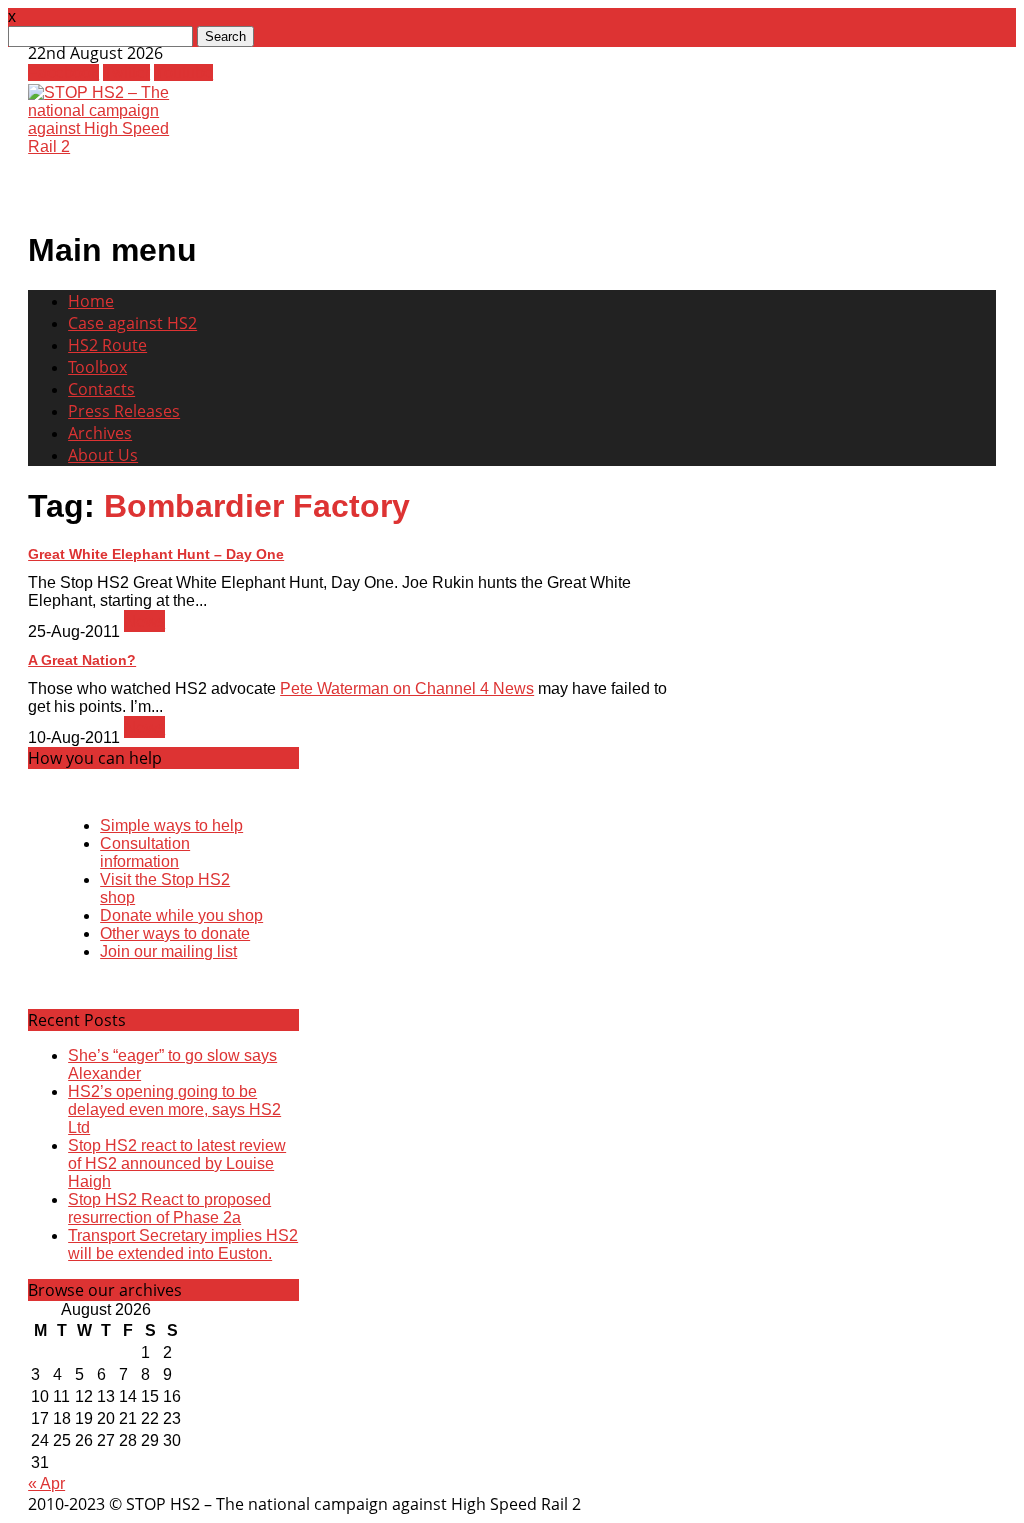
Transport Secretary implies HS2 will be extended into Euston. (183, 1244)
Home (91, 301)
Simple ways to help (171, 825)
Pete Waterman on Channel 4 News (407, 688)
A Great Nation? (82, 660)
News (144, 621)
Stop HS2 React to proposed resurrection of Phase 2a (169, 1208)
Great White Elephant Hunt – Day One (156, 554)
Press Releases (124, 411)
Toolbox (97, 367)
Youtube (183, 72)
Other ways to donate (175, 933)
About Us (103, 455)
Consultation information (145, 852)
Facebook (63, 72)
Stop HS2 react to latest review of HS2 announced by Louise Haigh (177, 1163)
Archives (100, 433)
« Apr (46, 1483)
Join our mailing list (168, 951)
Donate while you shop (181, 915)
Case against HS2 (132, 323)
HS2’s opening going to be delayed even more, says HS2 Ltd (174, 1109)
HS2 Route (107, 345)
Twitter (126, 72)
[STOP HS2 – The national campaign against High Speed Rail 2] (112, 146)
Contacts (101, 389)
